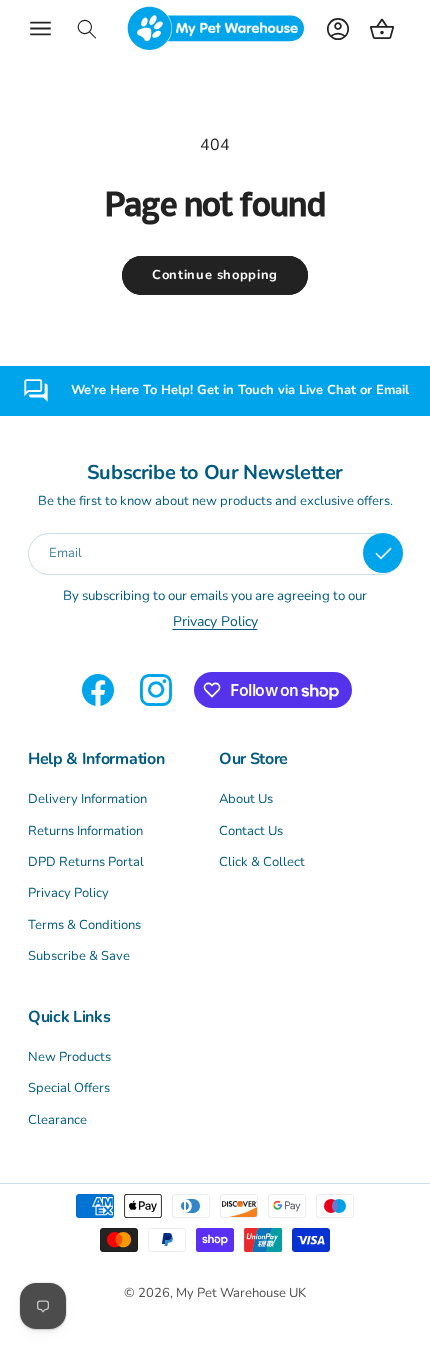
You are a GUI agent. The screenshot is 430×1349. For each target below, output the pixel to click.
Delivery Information (87, 799)
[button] (40, 29)
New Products (69, 1057)
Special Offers (69, 1088)
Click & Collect (262, 862)
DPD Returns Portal (86, 862)
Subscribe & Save (79, 956)
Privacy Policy (68, 893)
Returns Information (85, 831)
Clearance (57, 1120)
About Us (246, 799)
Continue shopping (215, 275)
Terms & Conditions (84, 925)
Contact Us (251, 831)
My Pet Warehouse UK (241, 1293)
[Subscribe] (383, 553)
